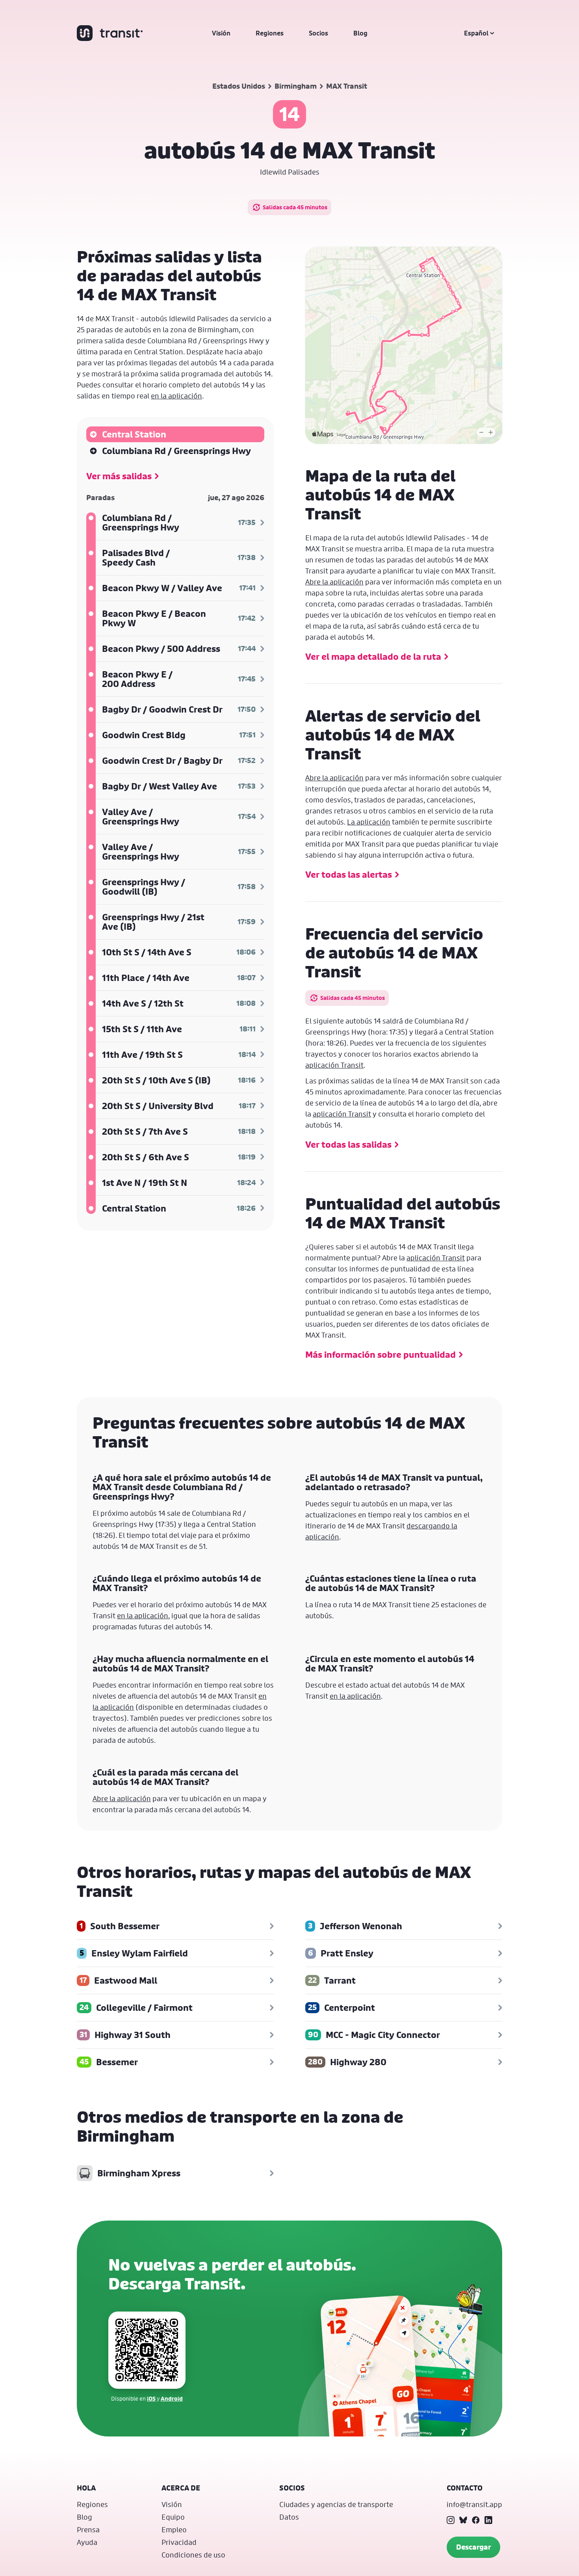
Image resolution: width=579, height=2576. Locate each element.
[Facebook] (476, 2520)
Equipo (173, 2517)
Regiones (270, 33)
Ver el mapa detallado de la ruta (373, 657)
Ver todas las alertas (349, 875)
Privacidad (179, 2542)
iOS (151, 2398)
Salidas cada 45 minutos (295, 207)
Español (476, 33)
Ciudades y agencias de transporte (336, 2504)
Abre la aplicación (334, 582)
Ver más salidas (119, 476)
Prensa (88, 2529)
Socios (318, 33)
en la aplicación (176, 396)
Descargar (473, 2547)
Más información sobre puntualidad (380, 1355)
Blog (360, 33)
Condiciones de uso (193, 2555)
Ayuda (87, 2542)
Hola (86, 2488)
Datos (289, 2517)
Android (172, 2398)
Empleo (174, 2529)
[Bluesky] (463, 2520)
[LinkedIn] (488, 2520)
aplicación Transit (334, 1065)
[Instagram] (451, 2520)
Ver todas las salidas (348, 1145)
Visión (221, 33)
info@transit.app (474, 2504)
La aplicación (369, 822)
